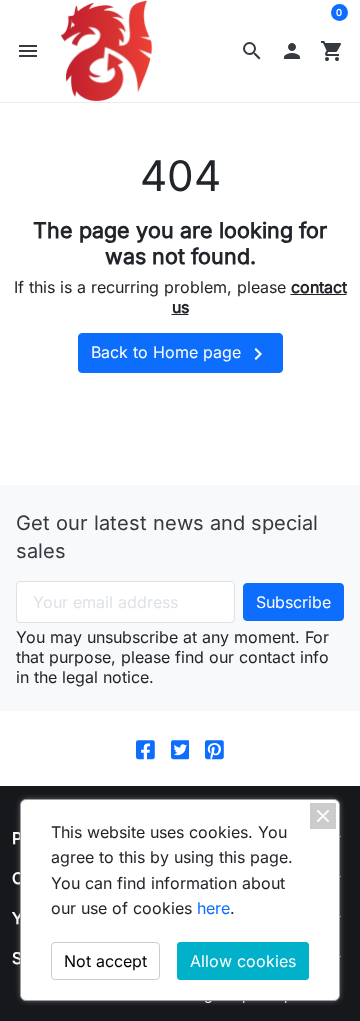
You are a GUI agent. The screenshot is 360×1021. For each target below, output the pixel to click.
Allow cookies (243, 961)
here (213, 908)
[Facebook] (145, 748)
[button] (252, 51)
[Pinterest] (214, 748)
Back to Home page (180, 354)
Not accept (105, 961)
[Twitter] (180, 748)
